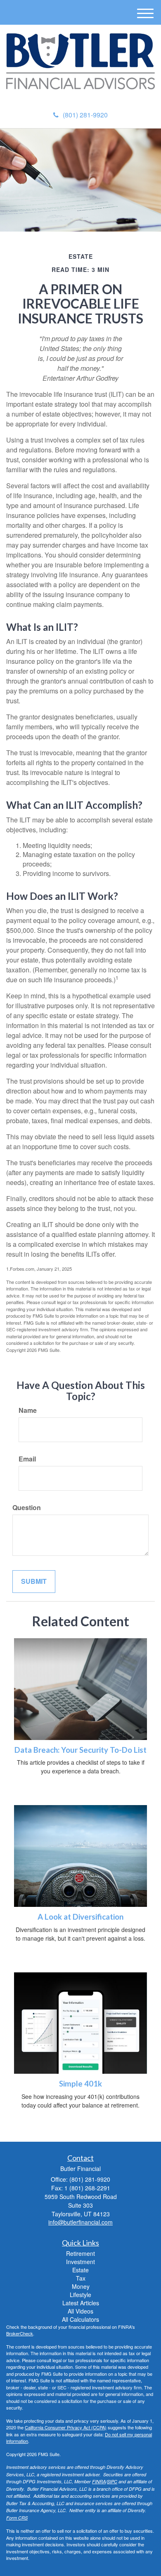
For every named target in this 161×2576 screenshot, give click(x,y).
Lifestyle (80, 2295)
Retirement (80, 2253)
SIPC (112, 2481)
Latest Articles (81, 2303)
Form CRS (17, 2518)
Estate (80, 2270)
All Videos (80, 2311)
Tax (81, 2278)
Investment (80, 2262)
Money (81, 2286)
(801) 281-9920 (85, 115)
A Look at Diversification (80, 1917)
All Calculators (80, 2319)
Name (28, 1410)
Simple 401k (80, 2084)
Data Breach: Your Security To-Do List (80, 1750)
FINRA (99, 2481)
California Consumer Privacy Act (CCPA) (66, 2427)
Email (27, 1459)
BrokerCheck (20, 2333)
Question (27, 1508)
